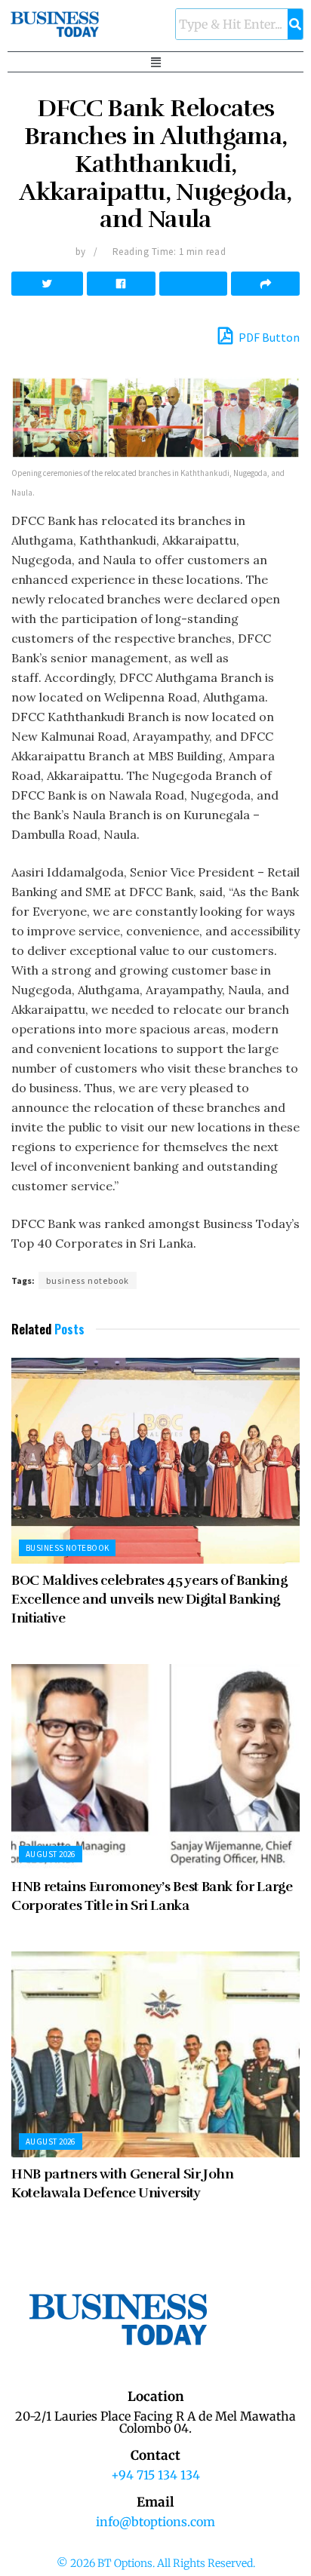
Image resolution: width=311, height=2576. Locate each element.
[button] (155, 62)
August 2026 (51, 1854)
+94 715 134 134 (155, 2475)
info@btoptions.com (155, 2522)
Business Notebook (67, 1548)
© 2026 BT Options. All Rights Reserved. (156, 2563)
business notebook (88, 1280)
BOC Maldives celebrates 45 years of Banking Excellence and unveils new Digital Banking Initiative (149, 1599)
